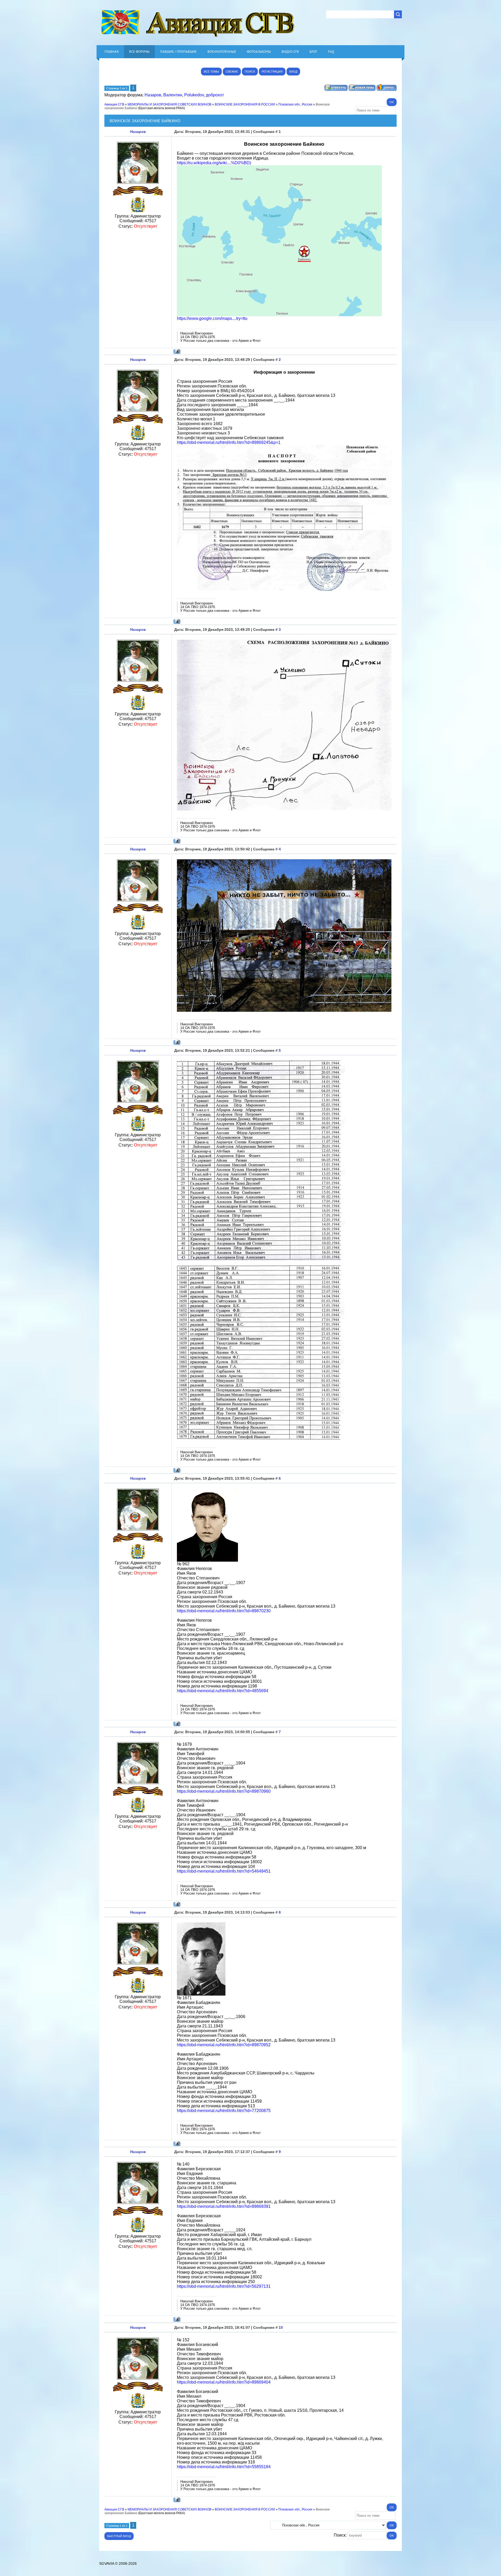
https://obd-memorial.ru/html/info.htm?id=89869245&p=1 (229, 442)
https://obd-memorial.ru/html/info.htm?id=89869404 (224, 2382)
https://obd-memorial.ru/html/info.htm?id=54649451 (224, 1871)
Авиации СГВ (114, 104)
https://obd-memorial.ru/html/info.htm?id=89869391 (224, 2206)
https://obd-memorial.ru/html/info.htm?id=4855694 (223, 1691)
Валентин (173, 95)
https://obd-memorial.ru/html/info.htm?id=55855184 (224, 2467)
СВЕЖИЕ (232, 72)
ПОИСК (250, 72)
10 (281, 2327)
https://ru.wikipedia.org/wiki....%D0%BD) (214, 163)
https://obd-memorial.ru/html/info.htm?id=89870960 (224, 1791)
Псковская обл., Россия (295, 104)
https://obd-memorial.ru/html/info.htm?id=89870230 (224, 1611)
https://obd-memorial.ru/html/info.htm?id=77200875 (224, 2111)
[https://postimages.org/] (279, 315)
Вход (293, 72)
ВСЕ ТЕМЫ (211, 72)
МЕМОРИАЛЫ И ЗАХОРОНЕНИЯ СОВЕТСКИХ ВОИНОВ (169, 104)
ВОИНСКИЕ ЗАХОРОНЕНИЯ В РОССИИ (245, 104)
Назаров (153, 95)
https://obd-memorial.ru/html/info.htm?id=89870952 (224, 2045)
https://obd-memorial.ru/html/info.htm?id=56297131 (224, 2286)
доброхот (215, 95)
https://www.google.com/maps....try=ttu (212, 318)
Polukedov (194, 95)
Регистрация (272, 72)
